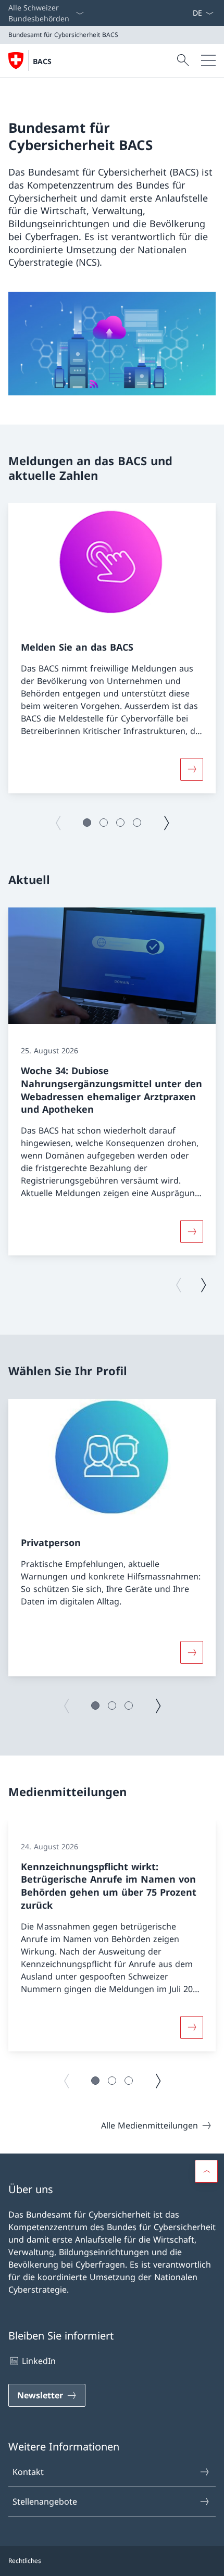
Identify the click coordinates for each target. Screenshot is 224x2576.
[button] (87, 823)
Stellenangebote (45, 2502)
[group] (112, 648)
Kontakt (28, 2472)
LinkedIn (39, 2361)
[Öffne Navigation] (208, 60)
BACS (42, 61)
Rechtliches (25, 2561)
